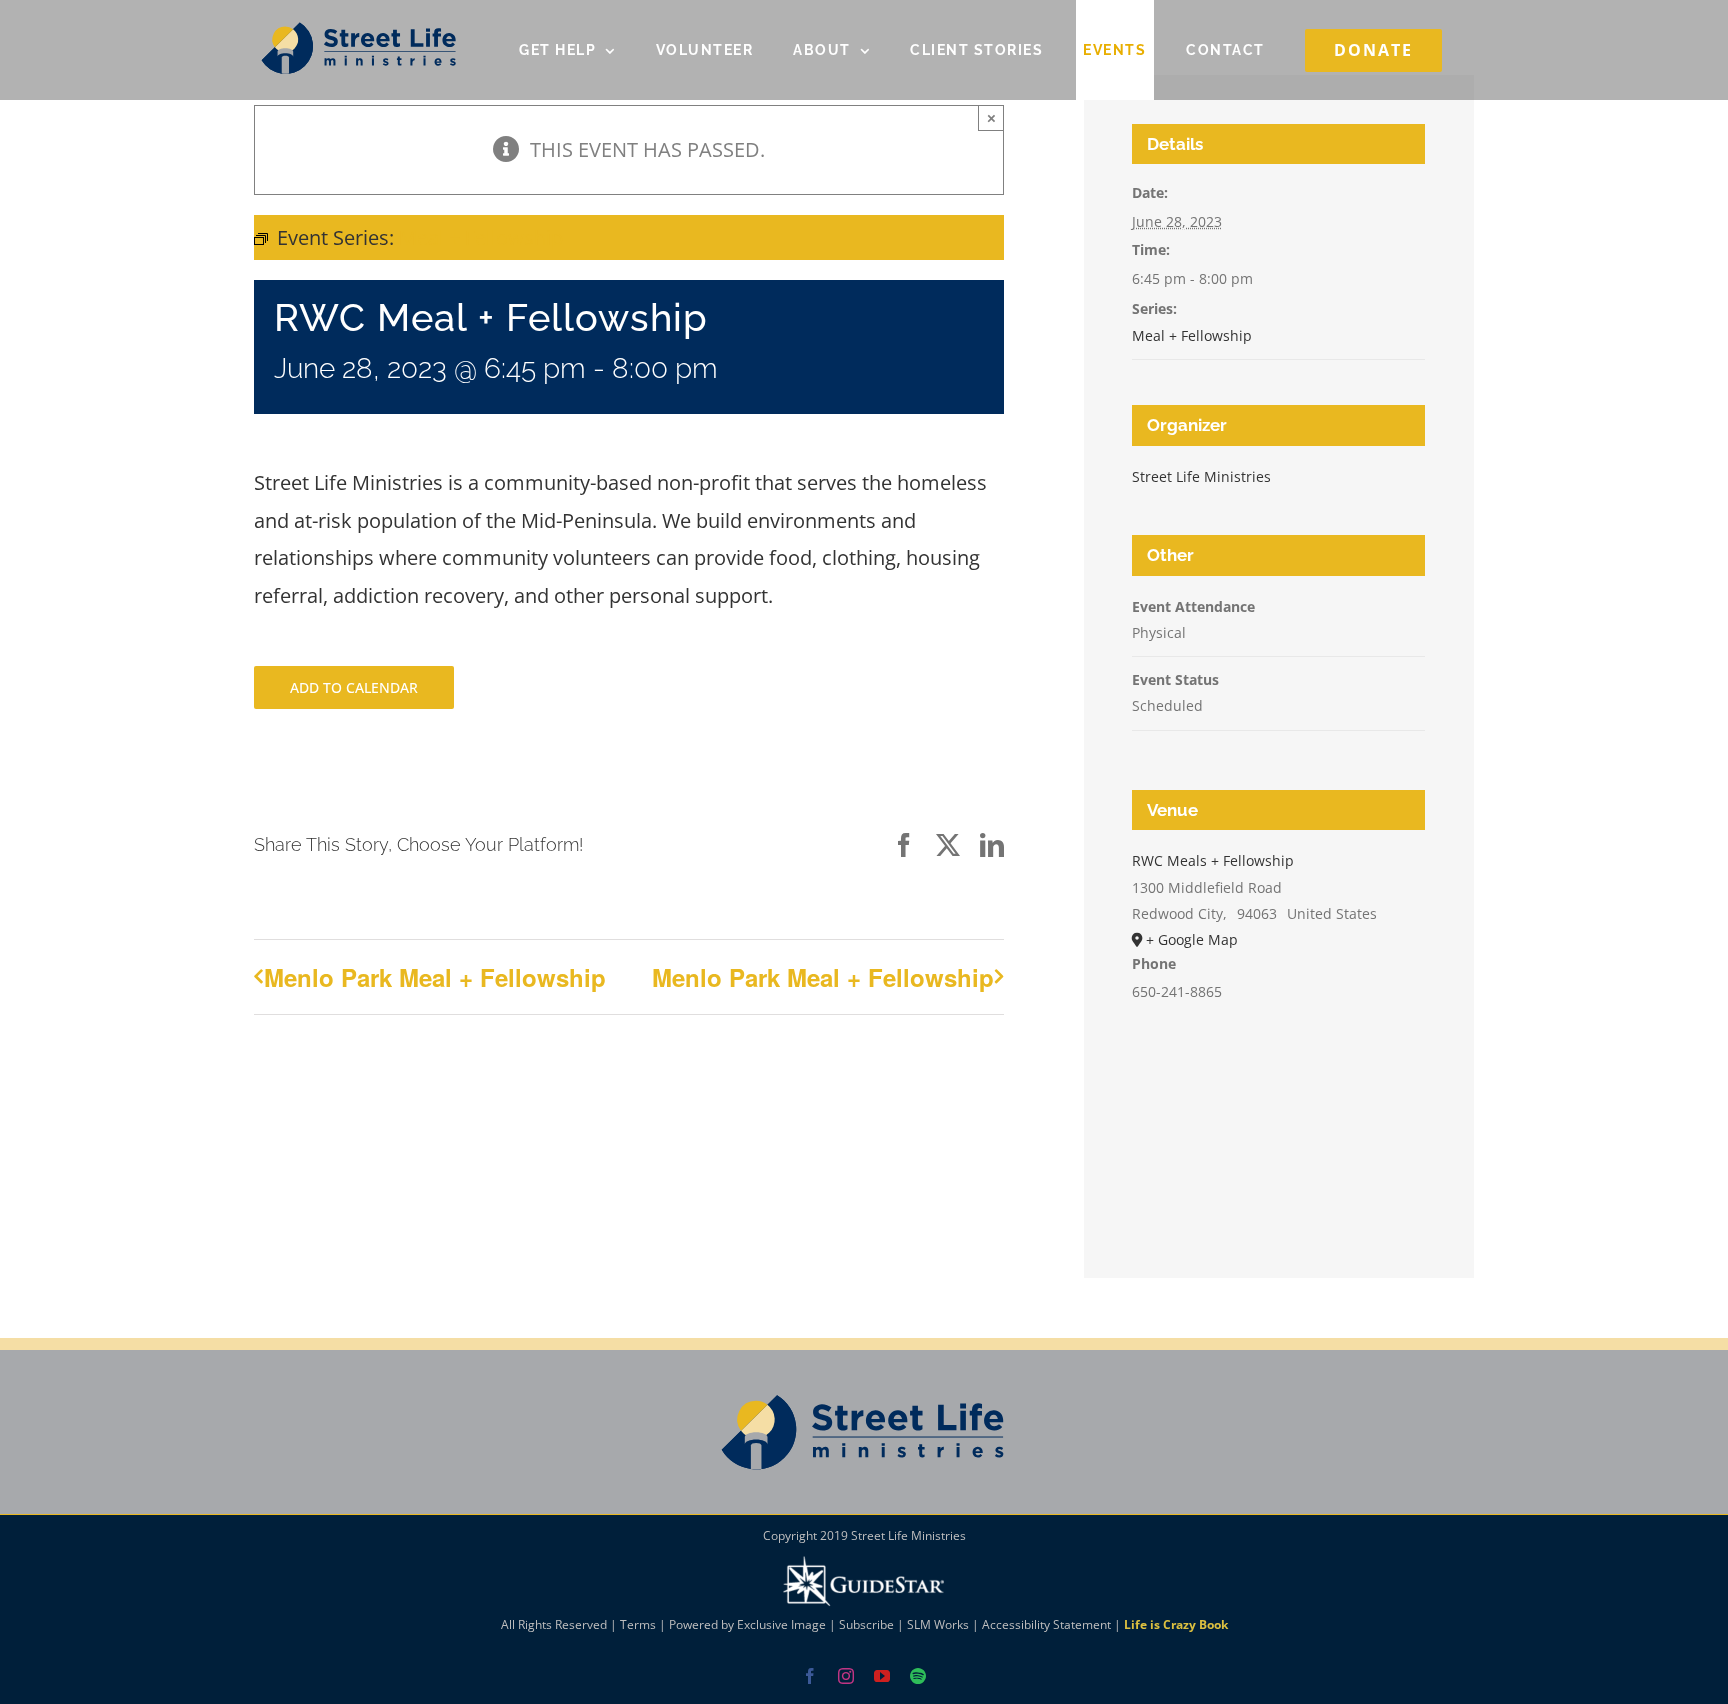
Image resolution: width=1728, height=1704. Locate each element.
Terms (638, 1624)
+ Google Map (1192, 939)
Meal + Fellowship (1192, 335)
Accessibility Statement (1046, 1624)
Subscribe (866, 1624)
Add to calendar (354, 687)
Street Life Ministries (1201, 476)
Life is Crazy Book (1176, 1624)
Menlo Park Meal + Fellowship (435, 977)
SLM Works (938, 1624)
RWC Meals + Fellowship (1213, 860)
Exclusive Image (781, 1624)
